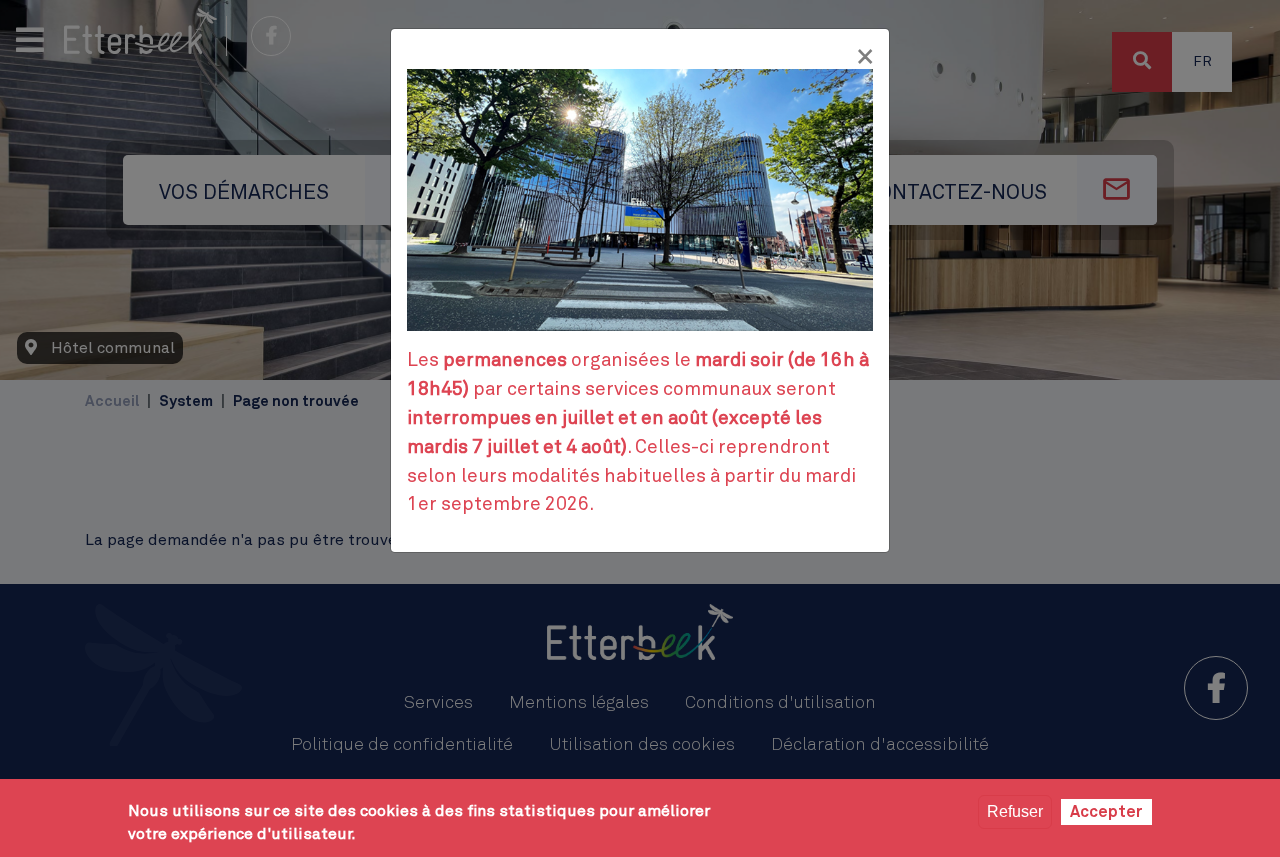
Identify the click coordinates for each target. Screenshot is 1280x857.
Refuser (1015, 811)
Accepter (1106, 812)
